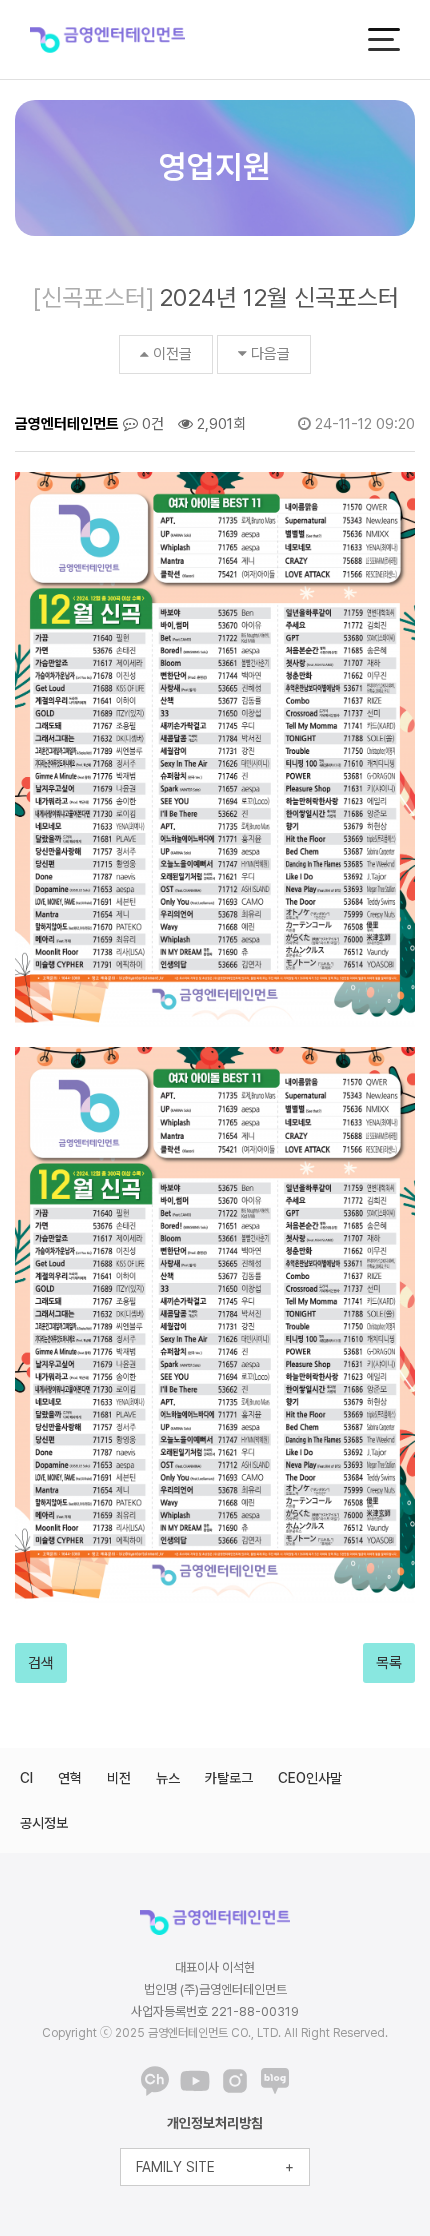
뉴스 (168, 1778)
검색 (41, 1663)
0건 (151, 424)
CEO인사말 (310, 1778)
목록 (389, 1663)
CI (26, 1778)
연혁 (70, 1778)
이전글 (172, 354)
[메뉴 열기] (384, 39)
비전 (119, 1778)
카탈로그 (229, 1778)
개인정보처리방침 (215, 2123)
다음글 (270, 354)
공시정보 (44, 1823)
